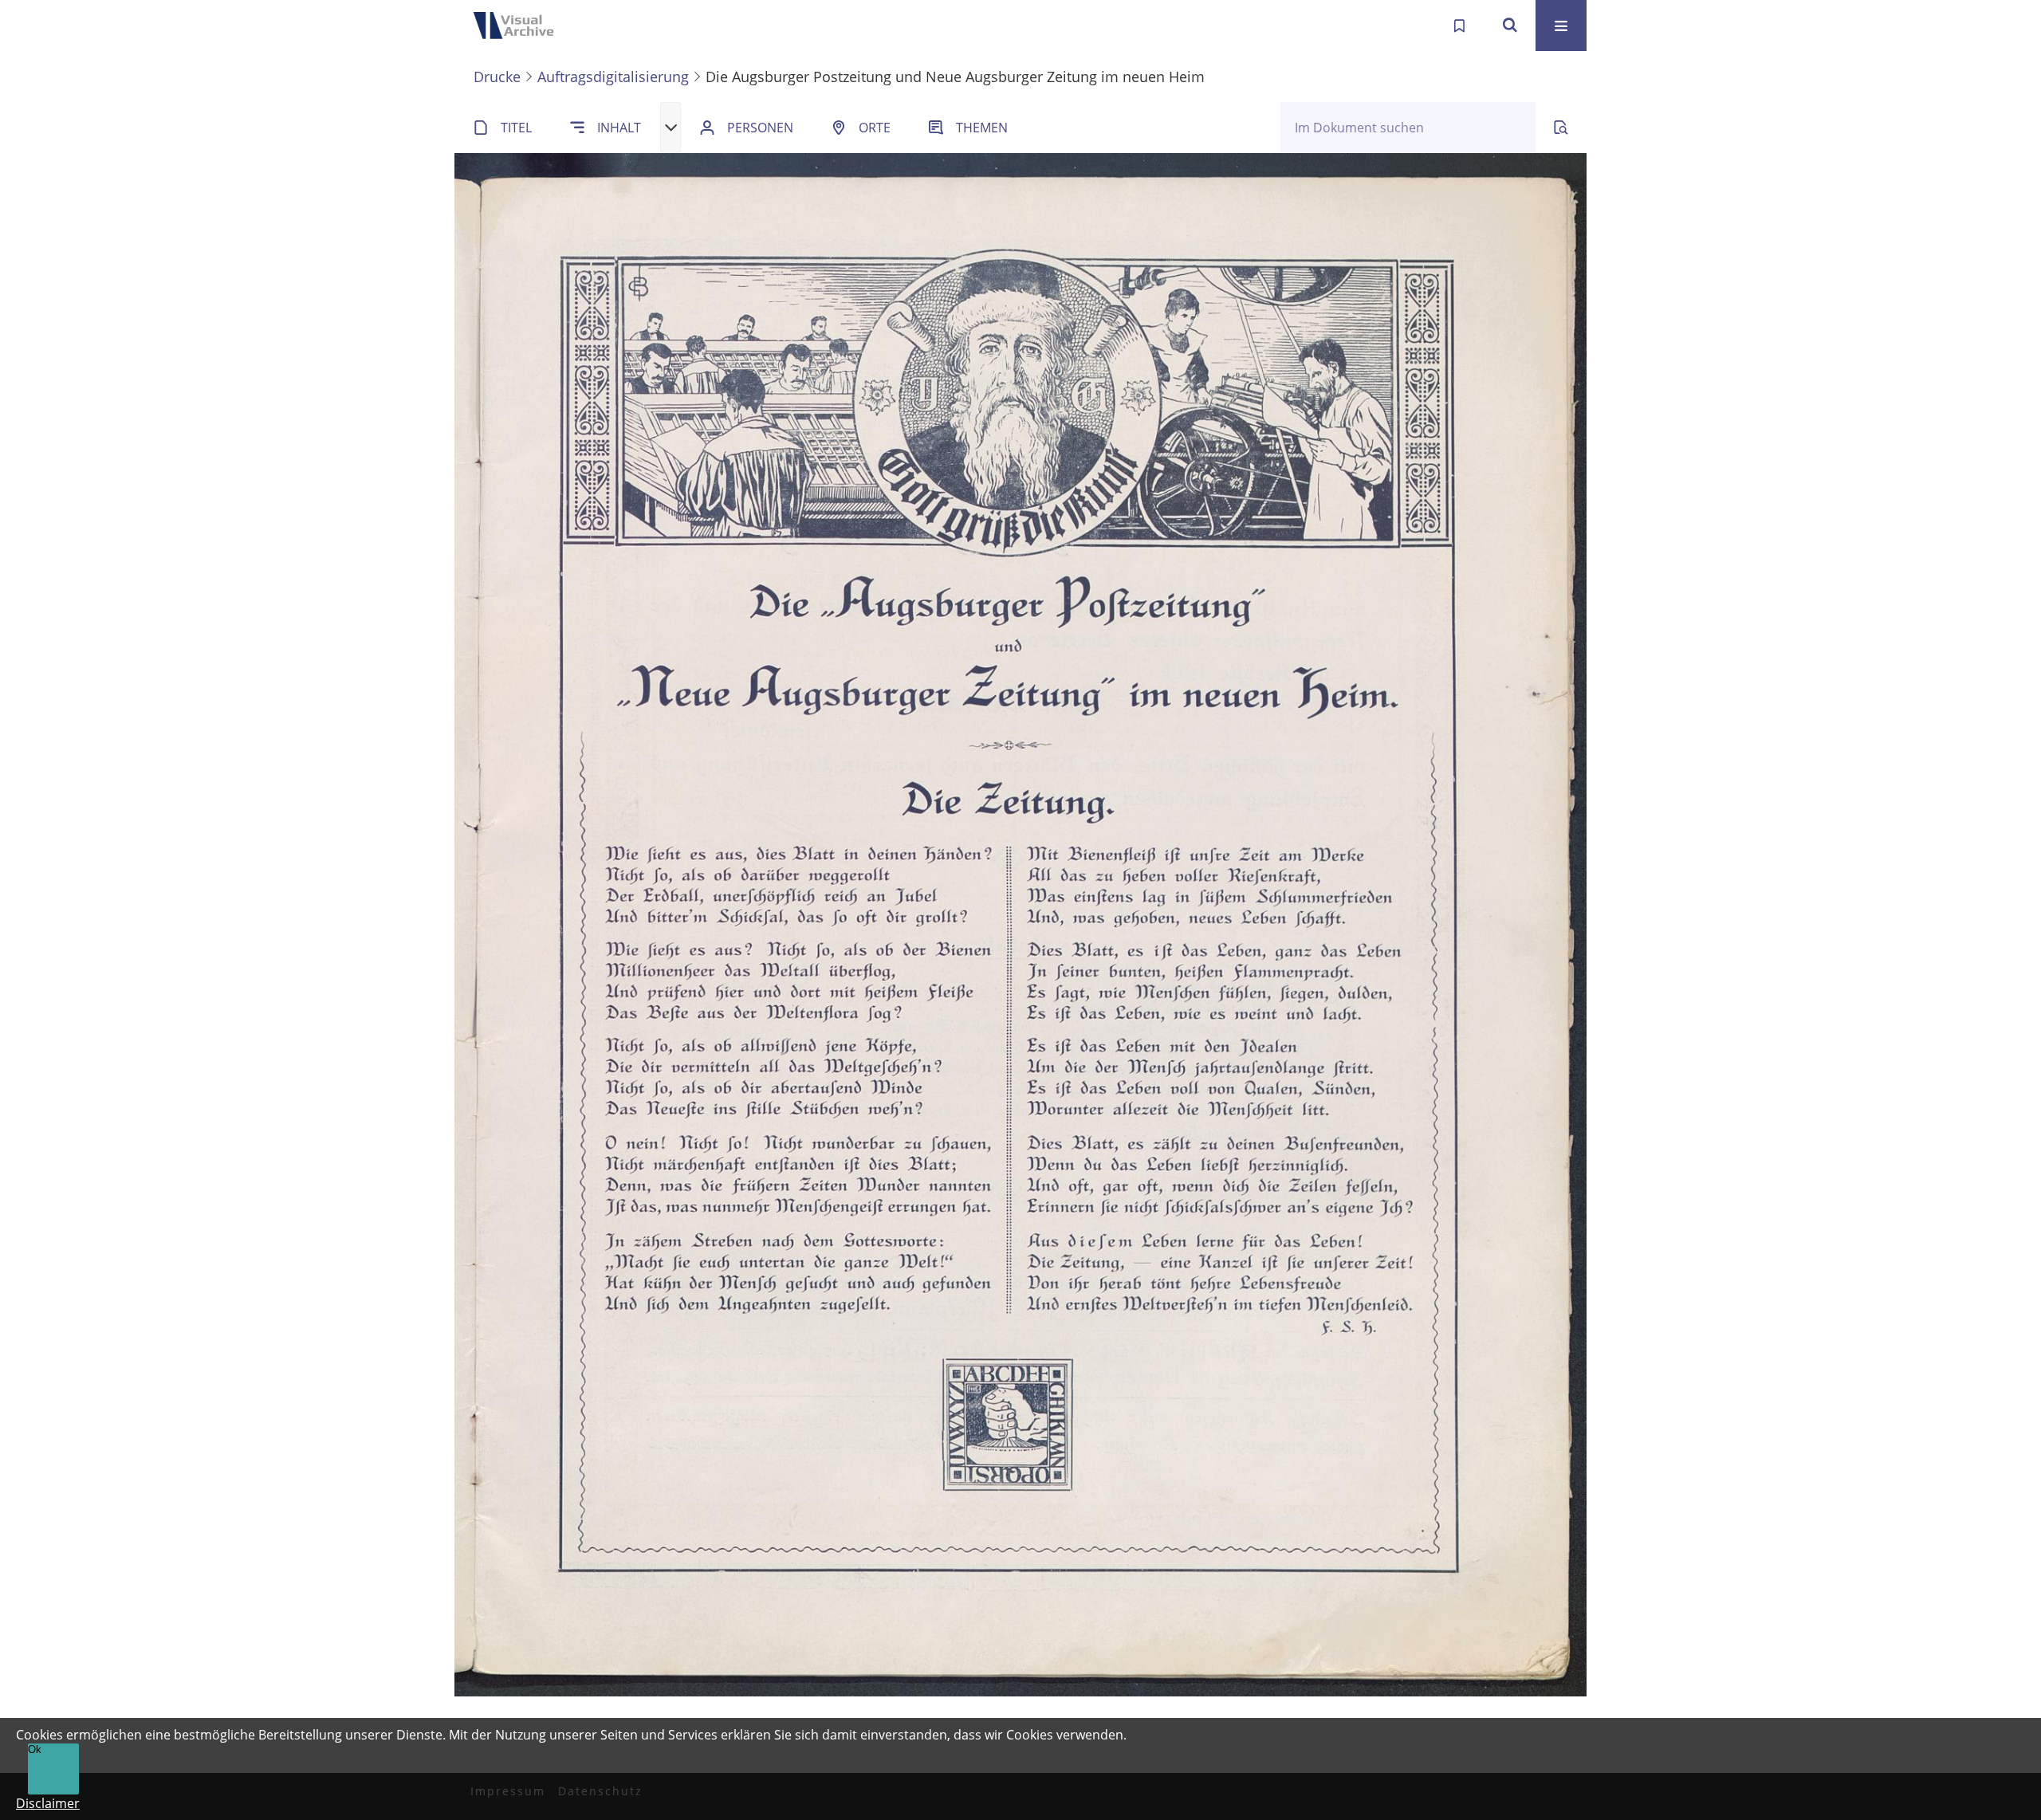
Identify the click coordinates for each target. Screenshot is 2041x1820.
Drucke (497, 77)
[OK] (1510, 26)
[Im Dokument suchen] (1561, 128)
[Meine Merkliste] (1459, 26)
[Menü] (1561, 26)
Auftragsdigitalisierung (613, 77)
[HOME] (518, 26)
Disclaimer (48, 1803)
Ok (35, 1749)
